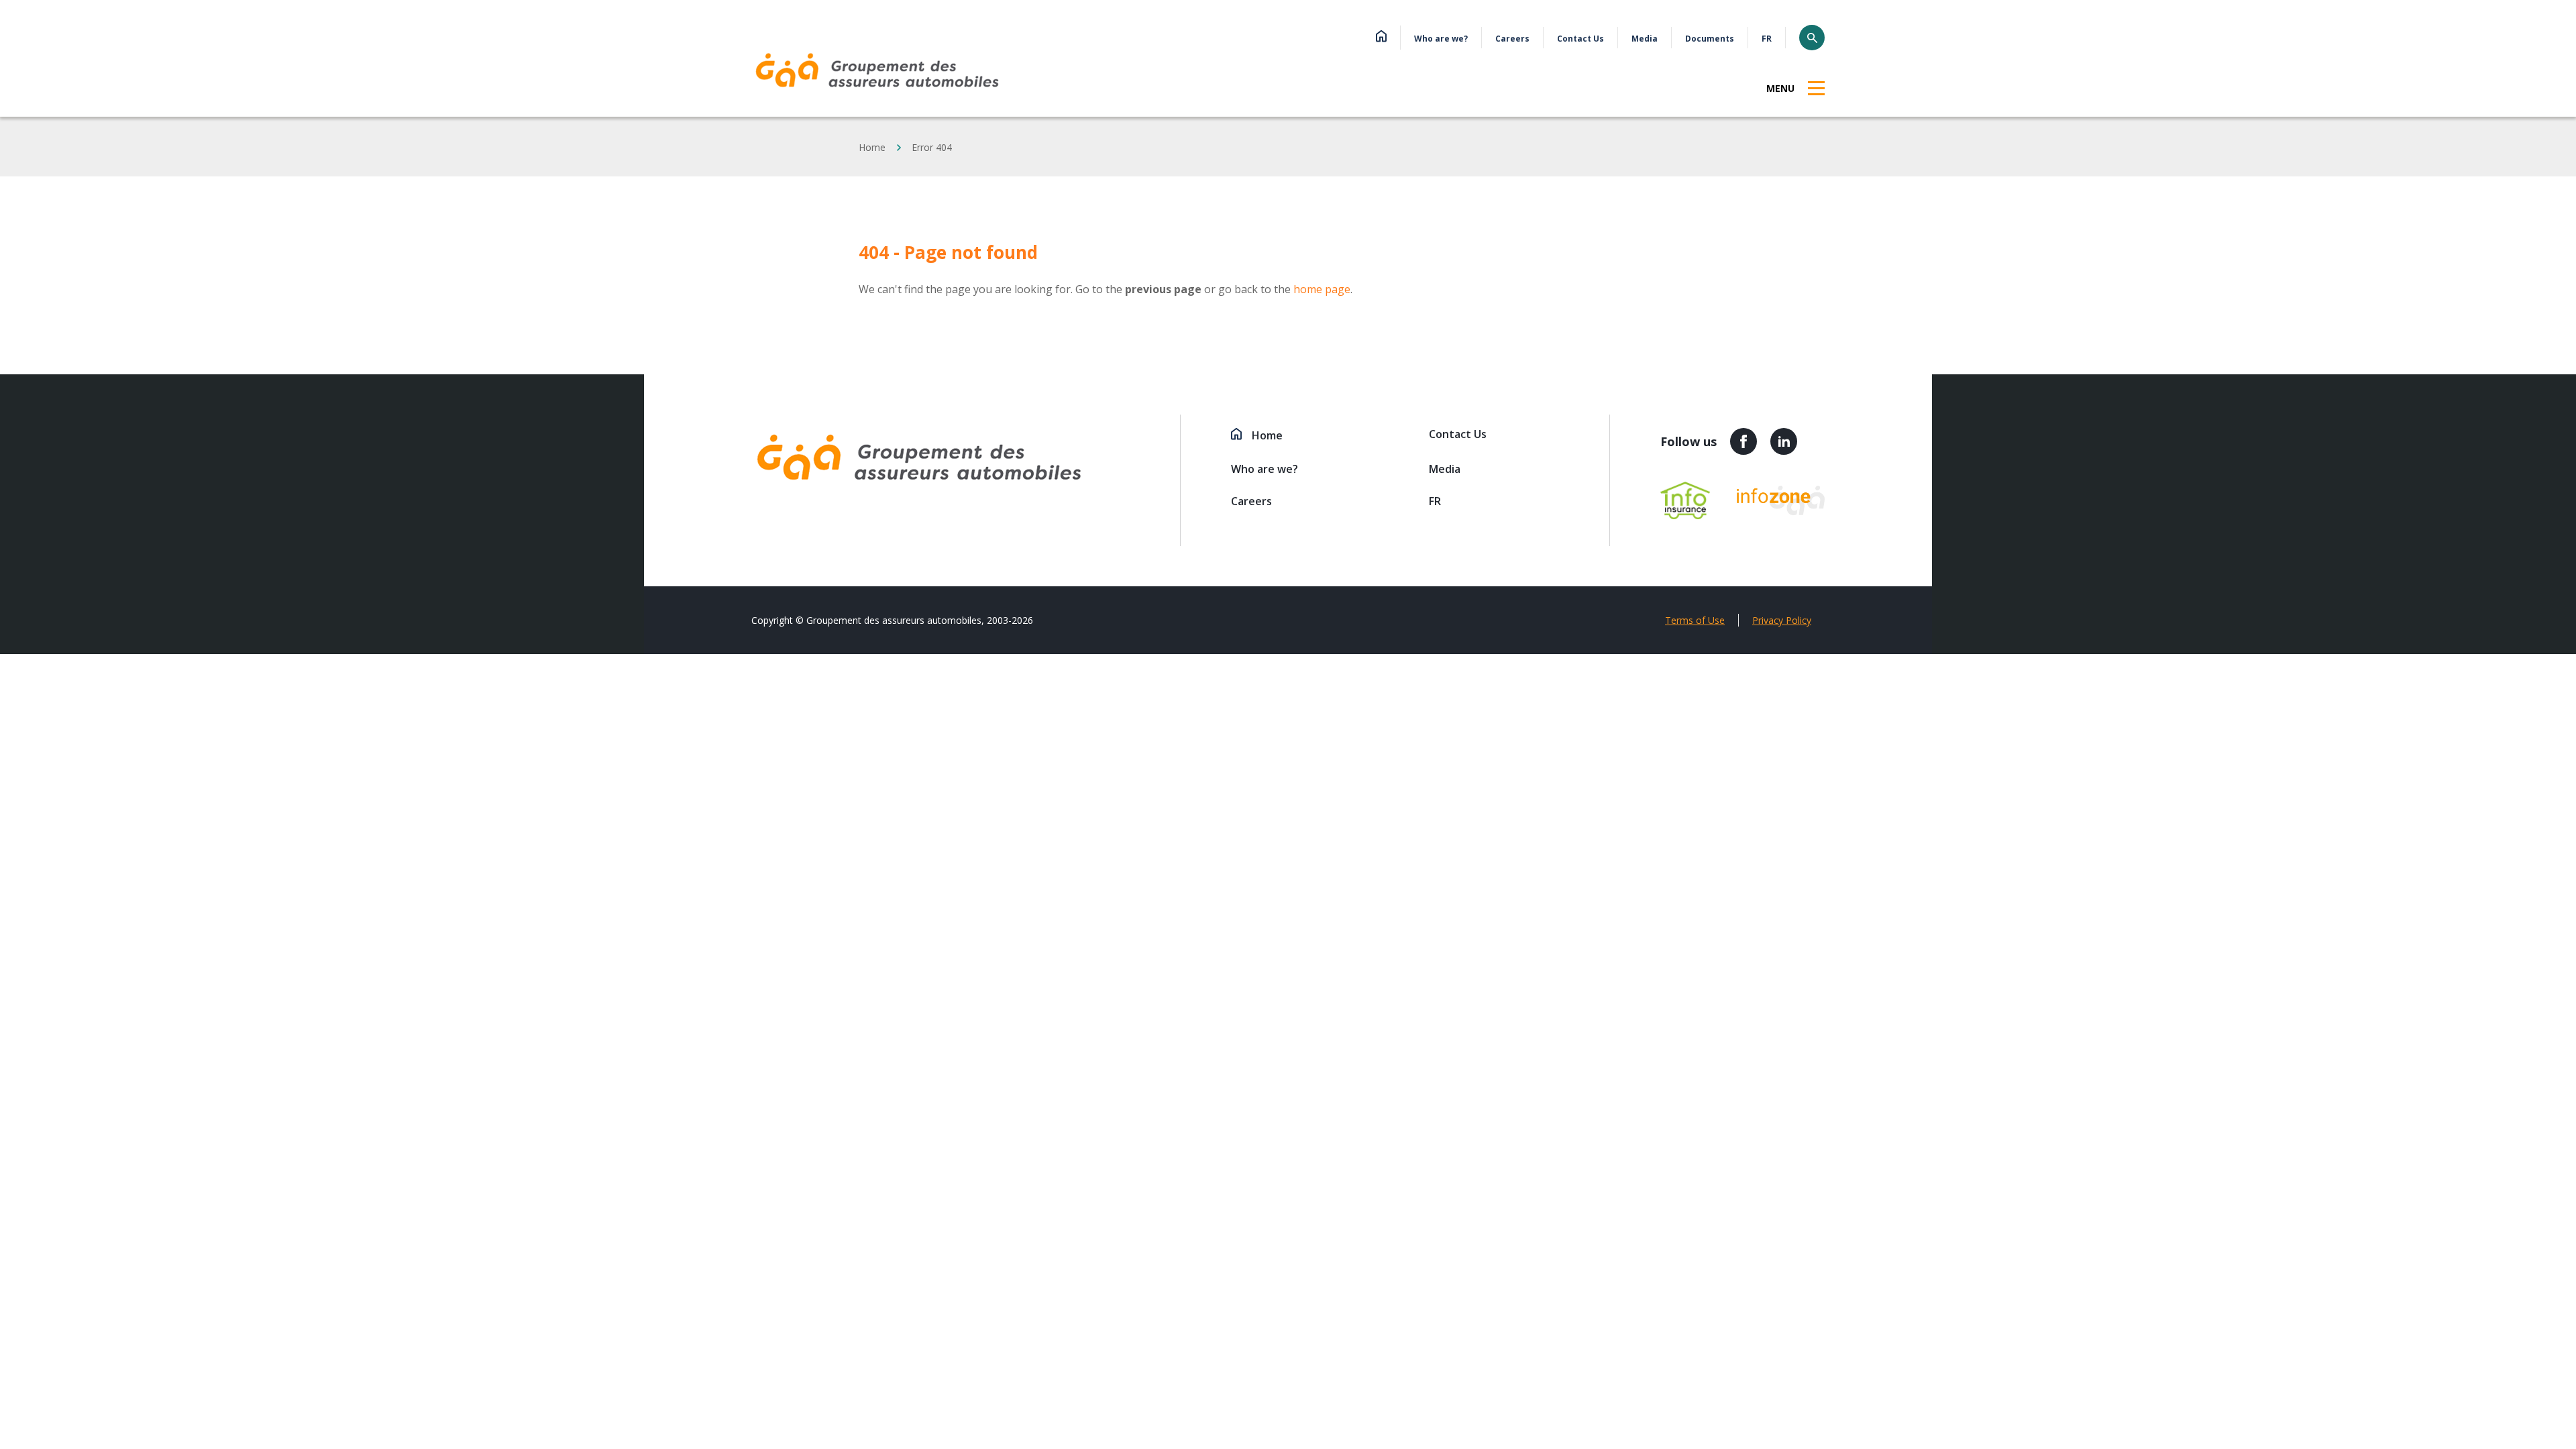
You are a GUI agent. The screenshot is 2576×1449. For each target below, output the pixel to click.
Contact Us (1580, 39)
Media (1645, 39)
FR (1767, 39)
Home (872, 147)
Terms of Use (1695, 620)
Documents (1710, 39)
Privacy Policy (1782, 620)
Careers (1512, 39)
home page (1322, 289)
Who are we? (1441, 39)
